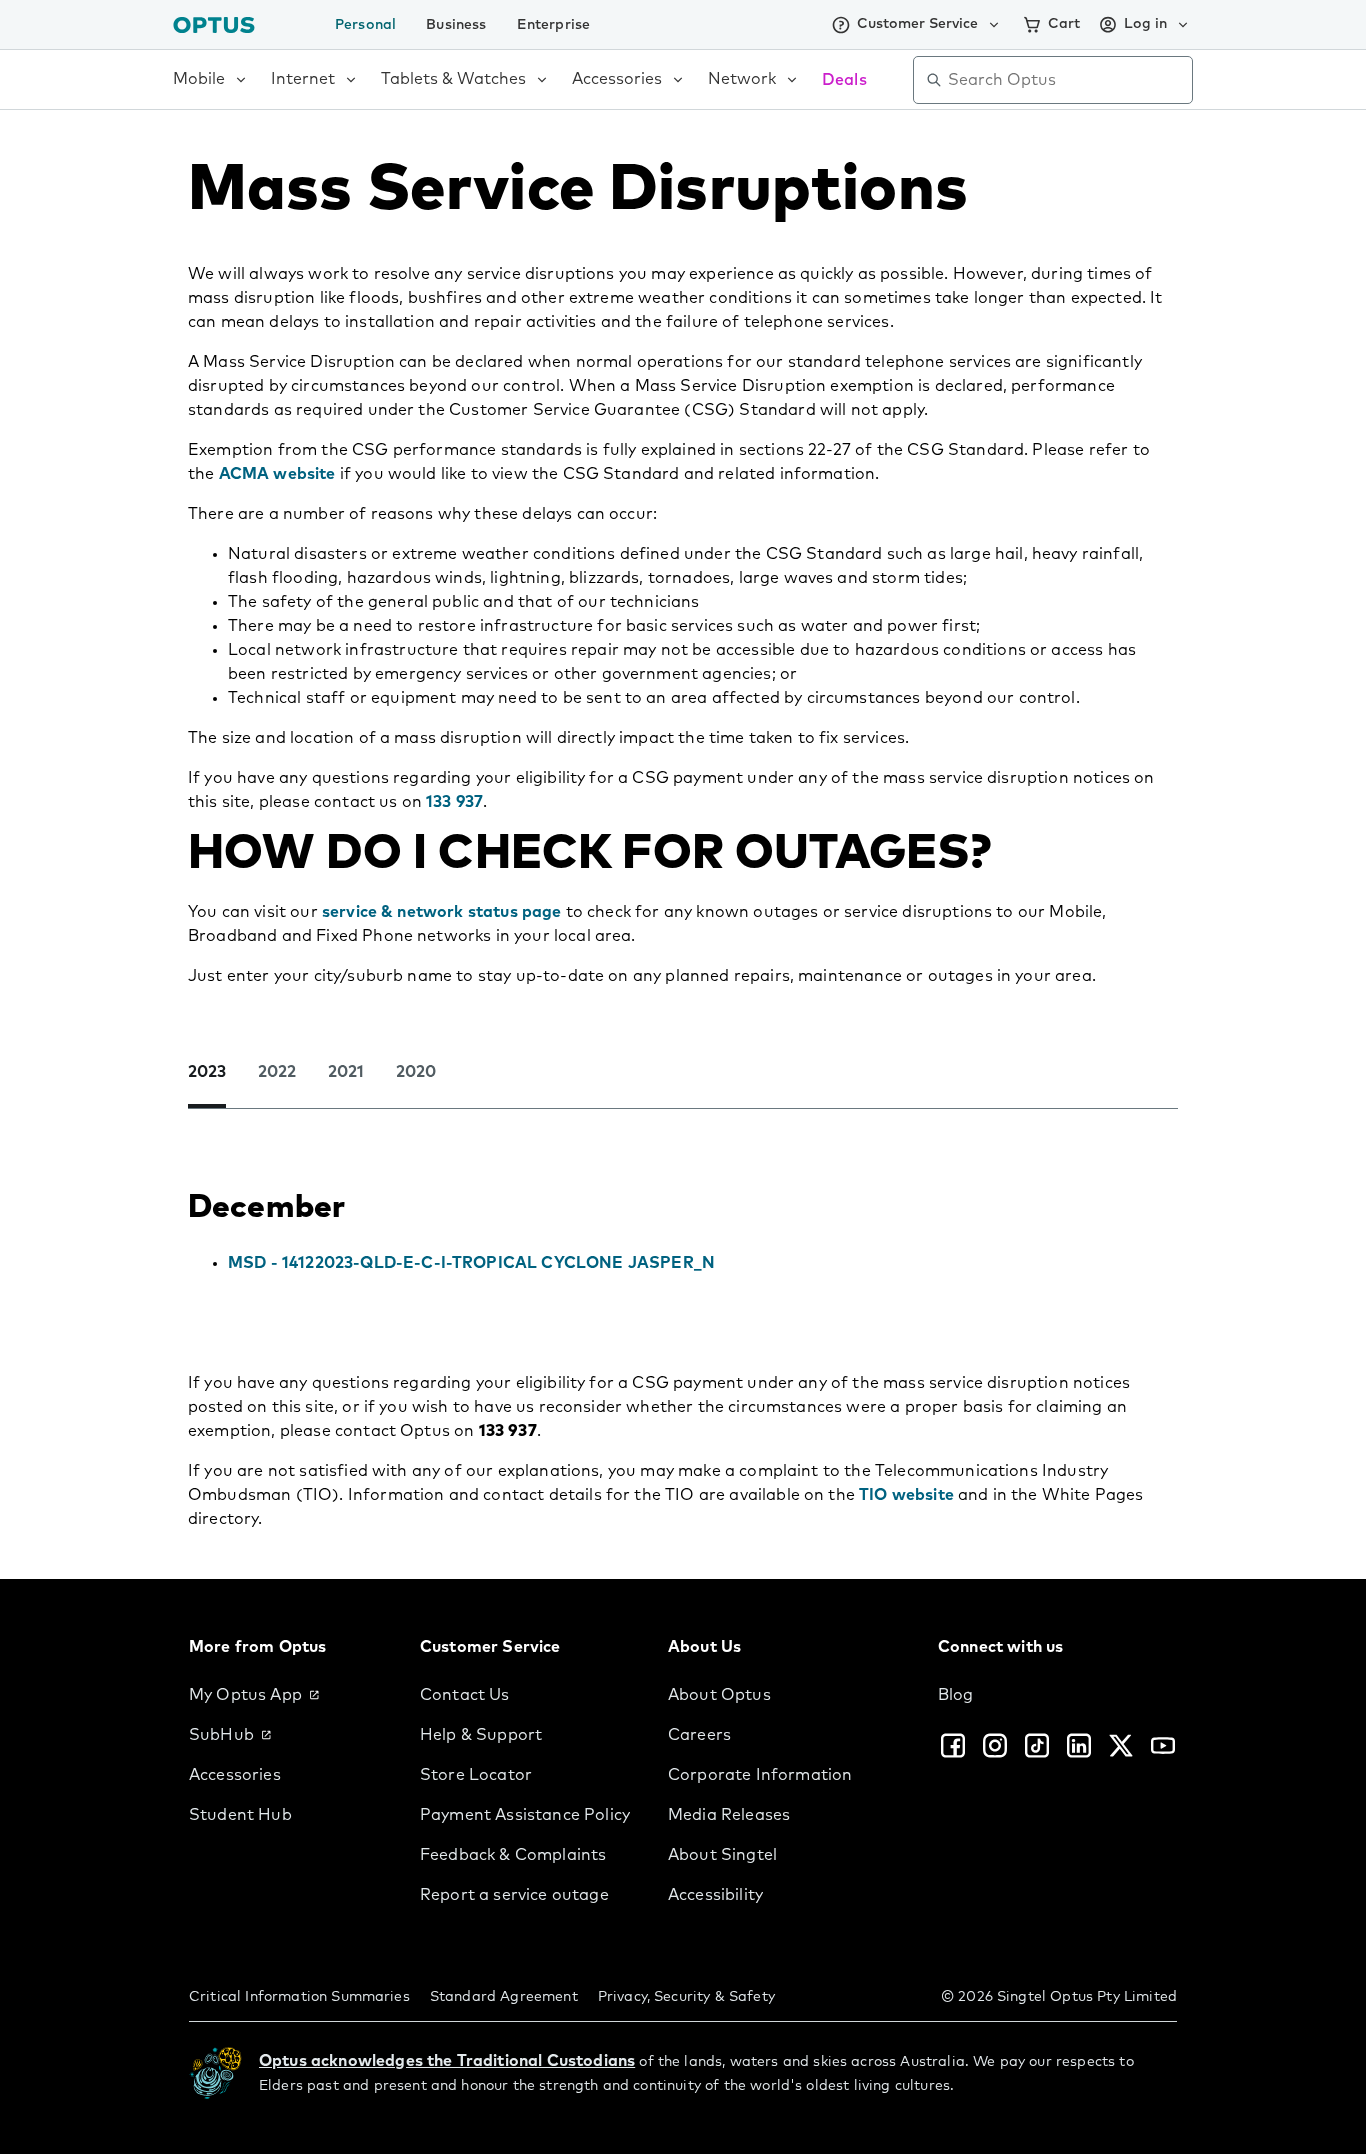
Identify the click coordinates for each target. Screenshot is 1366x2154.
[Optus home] (214, 24)
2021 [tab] (346, 1072)
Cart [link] (1064, 24)
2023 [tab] (207, 1072)
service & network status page (442, 912)
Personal (365, 25)
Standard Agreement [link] (504, 1997)
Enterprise (554, 25)
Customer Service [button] (917, 24)
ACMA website (277, 474)
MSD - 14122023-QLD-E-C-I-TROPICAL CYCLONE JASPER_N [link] (471, 1263)
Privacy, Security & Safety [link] (686, 1997)
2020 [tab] (416, 1072)
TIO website (906, 1495)
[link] (288, 1695)
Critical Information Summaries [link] (299, 1997)
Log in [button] (1145, 24)
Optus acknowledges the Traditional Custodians (447, 2061)
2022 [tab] (277, 1072)
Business (456, 25)
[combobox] (1067, 80)
